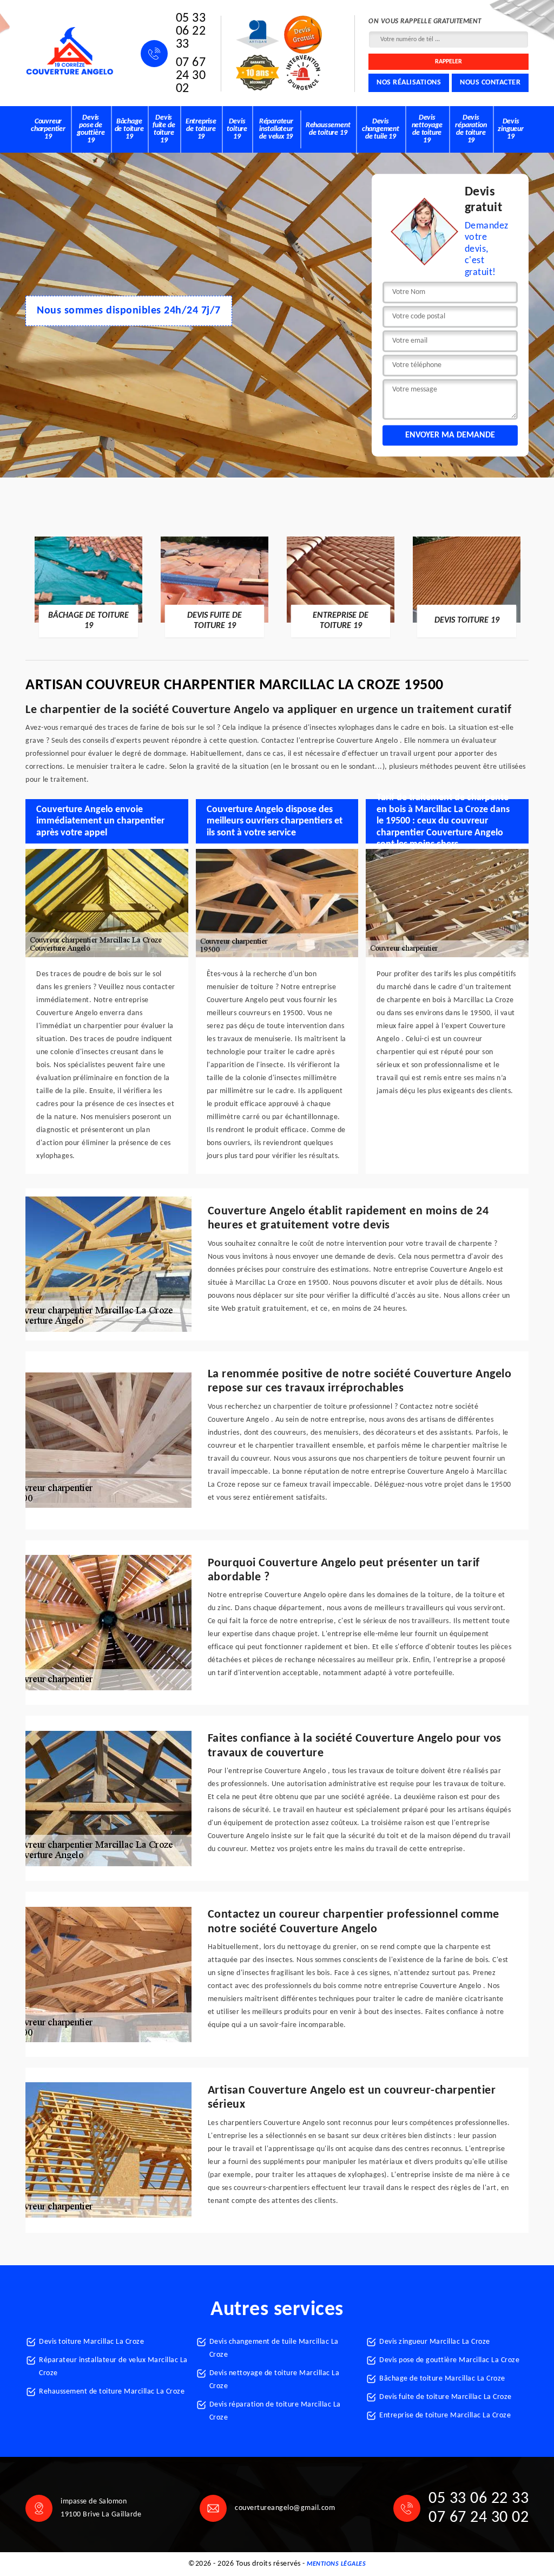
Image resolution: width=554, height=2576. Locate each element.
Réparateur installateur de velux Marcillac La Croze (113, 2367)
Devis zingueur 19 (510, 129)
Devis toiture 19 (237, 129)
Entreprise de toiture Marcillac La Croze (445, 2415)
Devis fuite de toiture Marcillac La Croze (446, 2397)
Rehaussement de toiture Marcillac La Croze (112, 2392)
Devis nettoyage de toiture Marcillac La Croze (275, 2380)
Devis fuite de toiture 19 (164, 129)
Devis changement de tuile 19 (381, 129)
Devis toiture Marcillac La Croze (91, 2342)
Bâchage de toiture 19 (129, 129)
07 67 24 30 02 (191, 76)
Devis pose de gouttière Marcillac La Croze (449, 2360)
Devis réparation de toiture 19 (471, 129)
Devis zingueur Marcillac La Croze (435, 2342)
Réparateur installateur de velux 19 (276, 129)
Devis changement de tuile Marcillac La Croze (274, 2348)
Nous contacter (490, 83)
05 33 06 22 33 (191, 31)
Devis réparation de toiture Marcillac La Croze (275, 2411)
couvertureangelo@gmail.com (285, 2508)
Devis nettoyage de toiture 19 (427, 129)
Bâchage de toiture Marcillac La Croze (442, 2379)
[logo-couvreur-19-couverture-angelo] (70, 51)
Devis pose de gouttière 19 (91, 129)
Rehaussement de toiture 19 (328, 129)
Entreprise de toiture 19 (201, 129)
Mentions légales (336, 2564)
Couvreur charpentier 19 (48, 129)
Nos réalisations (409, 83)
